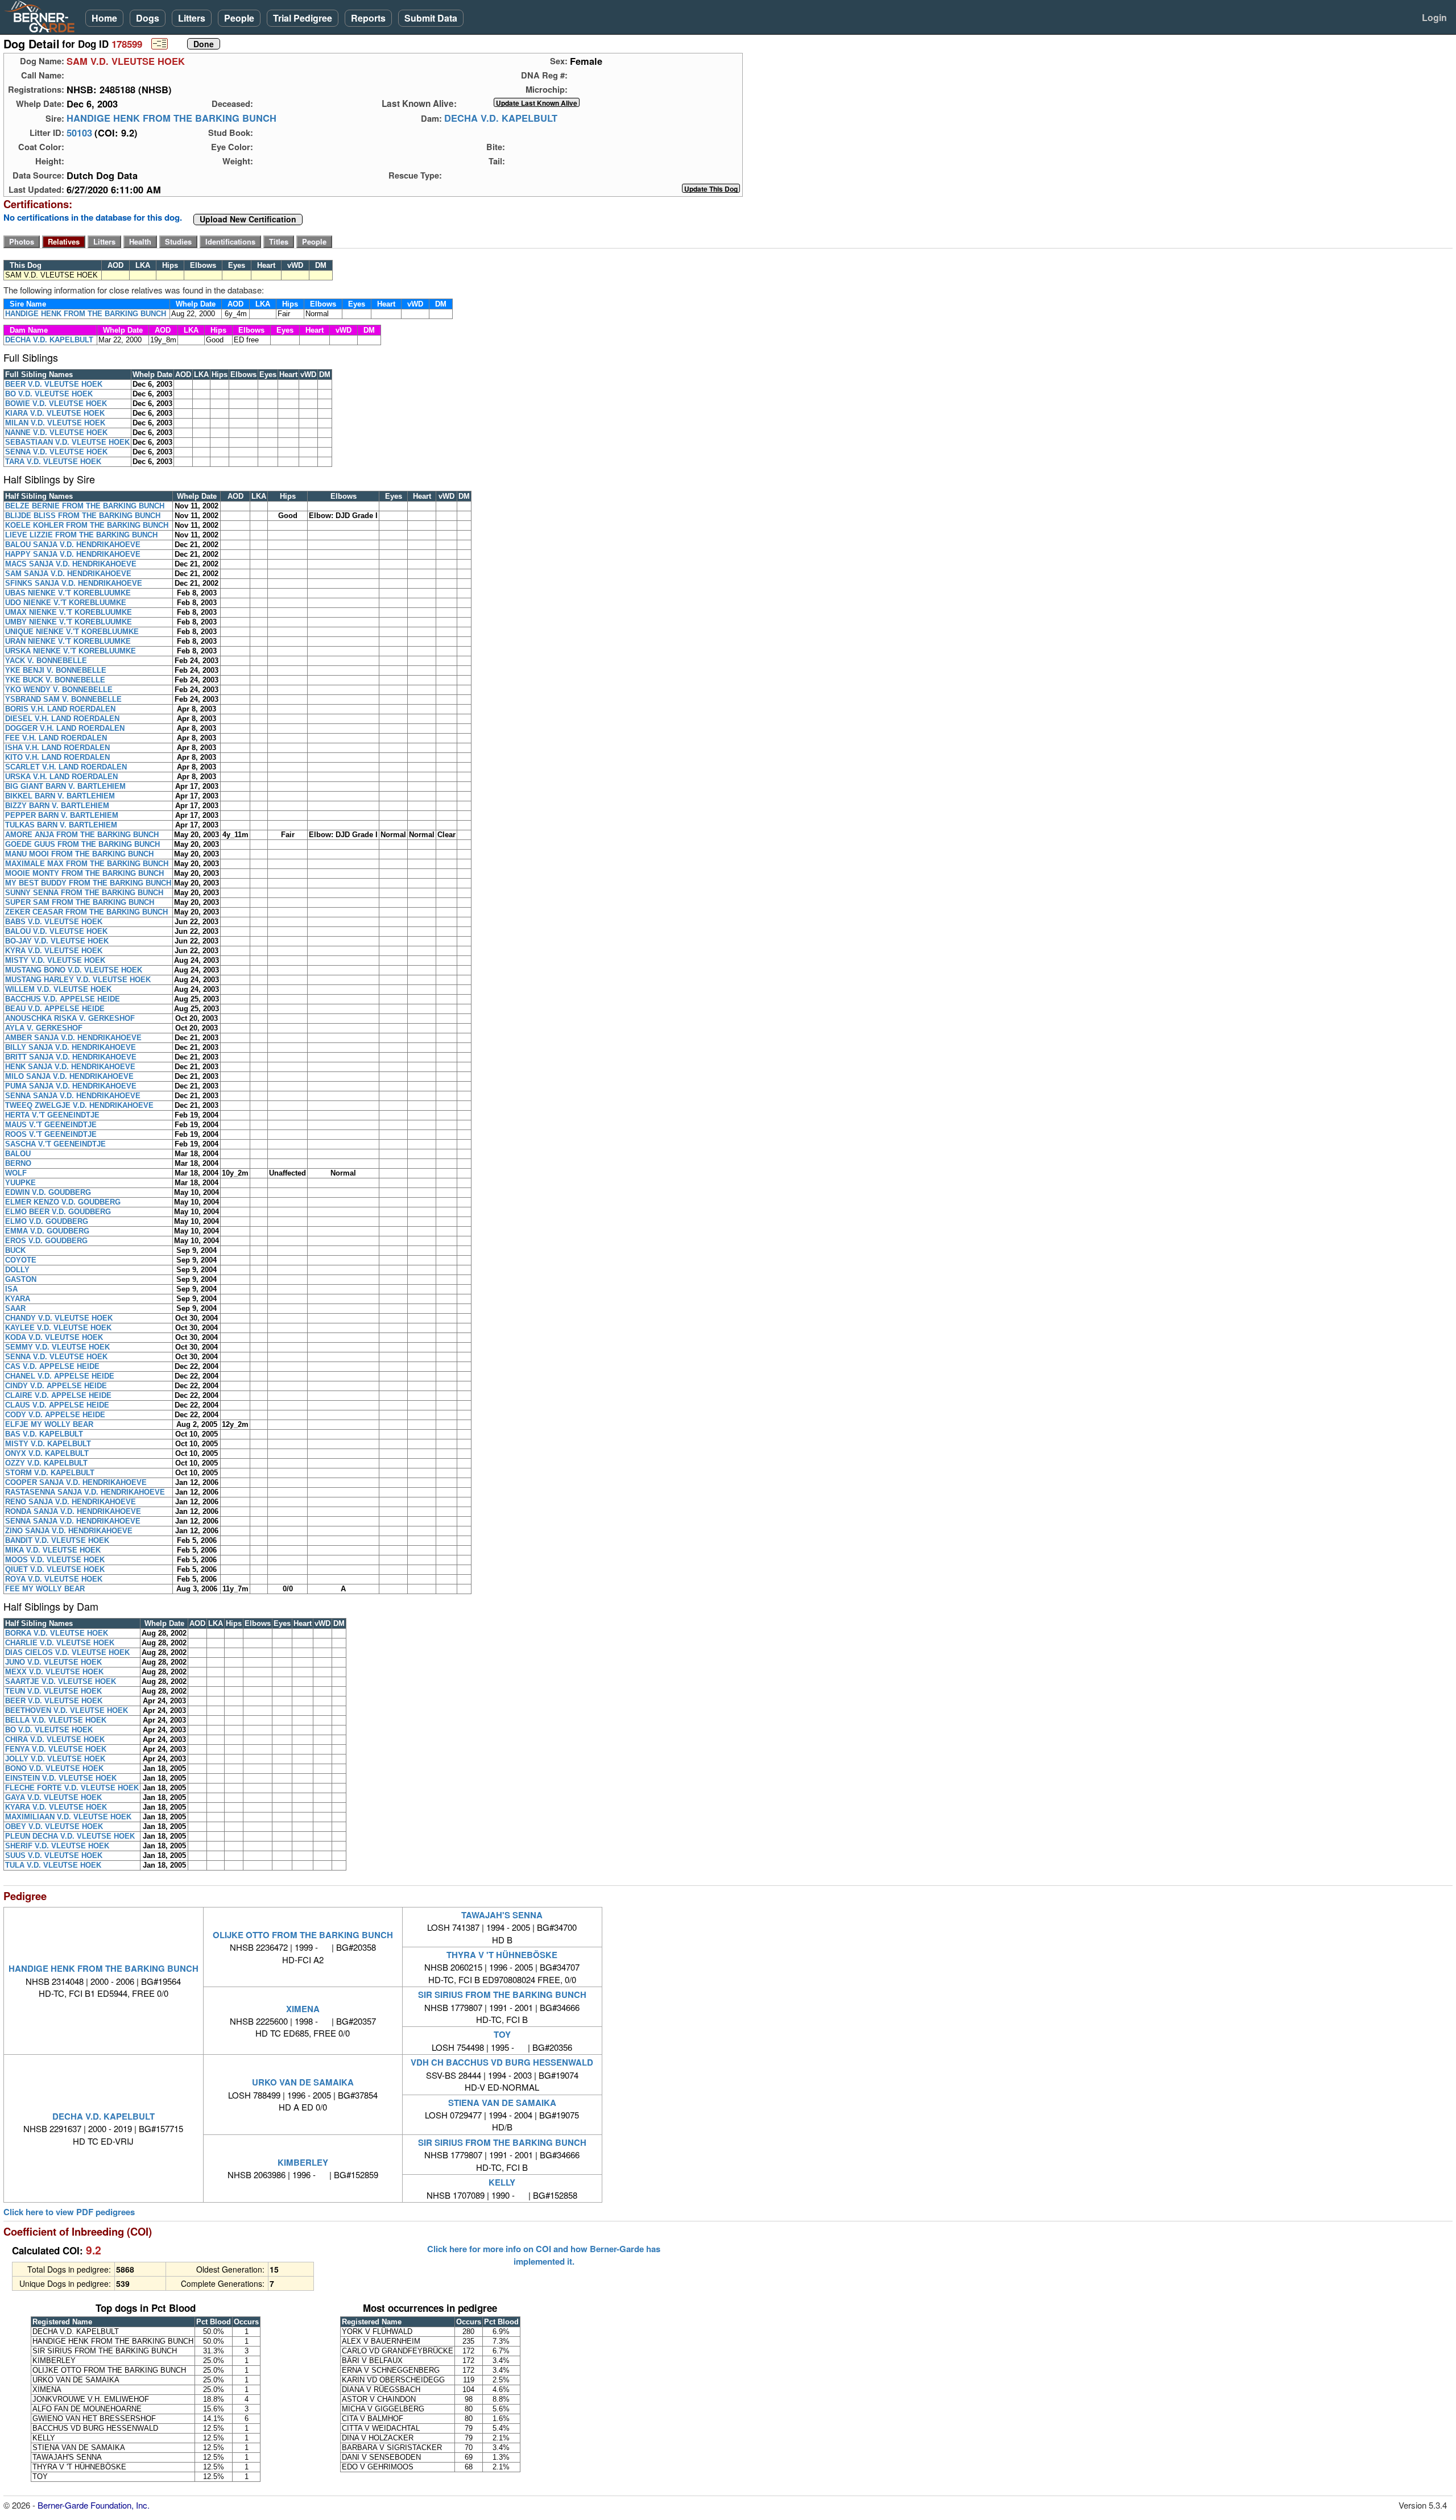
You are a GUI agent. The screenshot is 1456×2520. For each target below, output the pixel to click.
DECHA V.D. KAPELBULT (501, 118)
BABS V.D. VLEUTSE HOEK (54, 922)
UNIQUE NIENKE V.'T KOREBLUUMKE (72, 632)
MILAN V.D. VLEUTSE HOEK (55, 423)
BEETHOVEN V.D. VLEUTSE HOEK (67, 1710)
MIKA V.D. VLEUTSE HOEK (53, 1550)
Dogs (148, 18)
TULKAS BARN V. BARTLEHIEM (61, 825)
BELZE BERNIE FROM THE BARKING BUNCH (85, 506)
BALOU (18, 1154)
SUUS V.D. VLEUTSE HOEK (54, 1855)
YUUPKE (20, 1183)
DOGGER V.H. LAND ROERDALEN (65, 728)
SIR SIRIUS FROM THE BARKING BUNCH (502, 1995)
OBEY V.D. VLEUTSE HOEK (54, 1826)
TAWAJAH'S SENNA (502, 1915)
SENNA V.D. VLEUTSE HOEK (56, 452)
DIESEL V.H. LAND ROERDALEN (62, 719)
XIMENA (303, 2009)
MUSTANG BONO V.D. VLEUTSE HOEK (74, 970)
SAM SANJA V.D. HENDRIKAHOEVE (68, 574)
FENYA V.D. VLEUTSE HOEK (56, 1749)
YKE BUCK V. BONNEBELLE (55, 680)
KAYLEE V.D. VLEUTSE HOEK (58, 1328)
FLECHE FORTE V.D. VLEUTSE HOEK (72, 1788)
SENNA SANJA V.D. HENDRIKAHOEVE (73, 1096)
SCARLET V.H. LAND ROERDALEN (66, 767)
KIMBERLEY (303, 2162)
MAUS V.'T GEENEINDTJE (51, 1125)
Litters (192, 18)
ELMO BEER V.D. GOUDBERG (58, 1212)
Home (104, 18)
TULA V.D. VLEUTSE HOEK (53, 1865)
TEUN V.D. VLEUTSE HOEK (53, 1691)
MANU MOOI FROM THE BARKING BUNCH (79, 854)
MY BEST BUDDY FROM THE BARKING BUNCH (88, 883)
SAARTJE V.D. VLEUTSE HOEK (61, 1681)
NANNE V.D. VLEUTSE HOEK (56, 433)
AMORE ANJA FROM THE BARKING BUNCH (82, 835)
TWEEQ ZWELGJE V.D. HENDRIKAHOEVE (79, 1105)
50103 (79, 133)
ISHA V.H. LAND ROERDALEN (57, 748)
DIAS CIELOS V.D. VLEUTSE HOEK (67, 1652)
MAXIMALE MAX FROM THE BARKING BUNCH (87, 864)
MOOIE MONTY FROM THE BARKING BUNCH (84, 873)
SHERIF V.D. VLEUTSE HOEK (57, 1846)
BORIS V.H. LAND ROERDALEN (60, 709)
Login (1434, 17)
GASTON (21, 1279)
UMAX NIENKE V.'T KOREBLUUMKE (69, 612)
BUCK (15, 1250)
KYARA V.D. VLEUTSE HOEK (56, 1807)
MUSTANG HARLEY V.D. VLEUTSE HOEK (78, 980)
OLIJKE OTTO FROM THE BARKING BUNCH (303, 1935)
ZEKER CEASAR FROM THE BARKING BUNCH (86, 912)
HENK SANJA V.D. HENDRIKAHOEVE (70, 1067)
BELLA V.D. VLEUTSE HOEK (56, 1720)
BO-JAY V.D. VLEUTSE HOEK (57, 941)
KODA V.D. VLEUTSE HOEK (54, 1337)
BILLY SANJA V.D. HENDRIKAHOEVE (71, 1047)
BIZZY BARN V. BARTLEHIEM (57, 806)
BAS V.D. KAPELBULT (44, 1434)
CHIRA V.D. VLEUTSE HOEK (55, 1739)
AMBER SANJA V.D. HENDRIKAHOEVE (73, 1038)
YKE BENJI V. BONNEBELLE (56, 670)
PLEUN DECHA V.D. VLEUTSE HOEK (70, 1836)
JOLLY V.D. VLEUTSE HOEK (55, 1759)
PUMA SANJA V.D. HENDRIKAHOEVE (71, 1086)
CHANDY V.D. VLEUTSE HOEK (59, 1318)
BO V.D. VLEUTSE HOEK (49, 394)
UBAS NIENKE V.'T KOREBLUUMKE (68, 593)
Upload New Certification (248, 220)
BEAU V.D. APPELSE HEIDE (55, 1009)
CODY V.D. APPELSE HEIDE (55, 1415)
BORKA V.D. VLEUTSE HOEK (57, 1633)
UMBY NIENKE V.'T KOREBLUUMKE (69, 622)
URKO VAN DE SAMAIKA (303, 2082)
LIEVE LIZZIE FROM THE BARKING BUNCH (81, 535)
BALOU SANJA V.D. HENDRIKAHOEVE (73, 545)
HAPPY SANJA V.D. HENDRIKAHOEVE (73, 554)
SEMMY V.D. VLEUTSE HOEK (57, 1347)
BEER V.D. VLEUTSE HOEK (54, 384)
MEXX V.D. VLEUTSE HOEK (54, 1672)
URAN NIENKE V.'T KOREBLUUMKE (68, 641)
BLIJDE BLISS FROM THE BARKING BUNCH (83, 516)
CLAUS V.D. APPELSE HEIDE (57, 1405)
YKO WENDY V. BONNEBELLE (59, 690)
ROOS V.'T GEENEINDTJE (51, 1134)
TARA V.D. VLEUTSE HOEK (53, 462)
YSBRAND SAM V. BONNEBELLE (63, 699)
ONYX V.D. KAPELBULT (47, 1453)
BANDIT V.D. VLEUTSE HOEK (57, 1540)
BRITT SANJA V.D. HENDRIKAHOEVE (71, 1057)
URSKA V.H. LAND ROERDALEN (61, 777)
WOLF (16, 1173)
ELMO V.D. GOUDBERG (47, 1221)
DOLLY (17, 1270)
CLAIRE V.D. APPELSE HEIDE (58, 1395)
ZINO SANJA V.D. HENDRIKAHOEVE (69, 1531)
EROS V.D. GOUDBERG (46, 1241)
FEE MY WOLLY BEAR (45, 1589)
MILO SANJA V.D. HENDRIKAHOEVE (69, 1076)
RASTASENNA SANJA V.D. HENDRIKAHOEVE (85, 1492)
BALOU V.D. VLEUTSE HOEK (56, 931)
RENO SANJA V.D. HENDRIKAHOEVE (71, 1502)
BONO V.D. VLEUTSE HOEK (54, 1768)
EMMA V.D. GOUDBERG (47, 1231)
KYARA (18, 1299)
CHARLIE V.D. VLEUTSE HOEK (60, 1643)
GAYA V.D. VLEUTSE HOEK (53, 1797)
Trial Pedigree (303, 18)
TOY (502, 2034)
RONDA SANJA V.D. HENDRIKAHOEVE (73, 1511)
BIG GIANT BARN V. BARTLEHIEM (65, 786)
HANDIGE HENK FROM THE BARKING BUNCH (171, 118)
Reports (368, 18)
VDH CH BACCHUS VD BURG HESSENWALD (502, 2062)
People (239, 18)
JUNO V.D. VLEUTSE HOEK (53, 1662)
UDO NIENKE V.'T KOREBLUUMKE (66, 603)
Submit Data (431, 18)
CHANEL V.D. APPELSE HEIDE (60, 1376)
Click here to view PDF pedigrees (69, 2212)
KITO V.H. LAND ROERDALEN (57, 757)
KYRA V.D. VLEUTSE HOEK (54, 951)
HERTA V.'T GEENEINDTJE (52, 1115)
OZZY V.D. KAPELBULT (46, 1463)
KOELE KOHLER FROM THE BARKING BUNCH (87, 525)
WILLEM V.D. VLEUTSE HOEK (58, 989)
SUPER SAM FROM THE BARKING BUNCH (80, 902)
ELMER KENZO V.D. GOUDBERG (63, 1202)
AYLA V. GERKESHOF (44, 1028)
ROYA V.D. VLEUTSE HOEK (54, 1579)
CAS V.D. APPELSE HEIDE (52, 1366)
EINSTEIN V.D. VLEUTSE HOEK (61, 1778)
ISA (11, 1289)
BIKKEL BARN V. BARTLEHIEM (60, 796)
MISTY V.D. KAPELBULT (48, 1444)
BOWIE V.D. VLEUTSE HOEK (56, 404)
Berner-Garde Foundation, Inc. (94, 2505)
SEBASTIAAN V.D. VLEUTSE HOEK (67, 442)
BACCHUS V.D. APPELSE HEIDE (63, 999)
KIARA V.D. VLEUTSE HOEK (55, 413)
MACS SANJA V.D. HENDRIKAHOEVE (71, 564)
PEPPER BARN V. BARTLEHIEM (62, 815)
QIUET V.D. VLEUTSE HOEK (55, 1569)
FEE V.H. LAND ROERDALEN (56, 738)
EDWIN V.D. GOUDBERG (48, 1192)
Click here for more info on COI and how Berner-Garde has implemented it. (544, 2255)
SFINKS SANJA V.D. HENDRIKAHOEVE (74, 583)
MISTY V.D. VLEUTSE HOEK (55, 960)
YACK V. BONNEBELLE (46, 661)
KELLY (502, 2182)
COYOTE (21, 1260)
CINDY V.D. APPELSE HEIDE (56, 1386)
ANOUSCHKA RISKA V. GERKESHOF (70, 1018)
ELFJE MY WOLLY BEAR (49, 1424)
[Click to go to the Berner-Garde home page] (43, 16)
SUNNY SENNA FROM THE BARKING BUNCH (84, 893)
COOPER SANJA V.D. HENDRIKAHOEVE (76, 1482)
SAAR (15, 1308)
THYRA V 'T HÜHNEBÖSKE (502, 1955)
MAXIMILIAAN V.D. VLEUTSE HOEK (68, 1817)
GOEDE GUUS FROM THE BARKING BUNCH (82, 844)
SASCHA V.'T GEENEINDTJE (55, 1144)
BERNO (18, 1163)
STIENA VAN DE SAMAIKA (502, 2103)
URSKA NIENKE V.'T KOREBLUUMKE (71, 651)
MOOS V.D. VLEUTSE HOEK (55, 1560)
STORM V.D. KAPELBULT (50, 1473)
